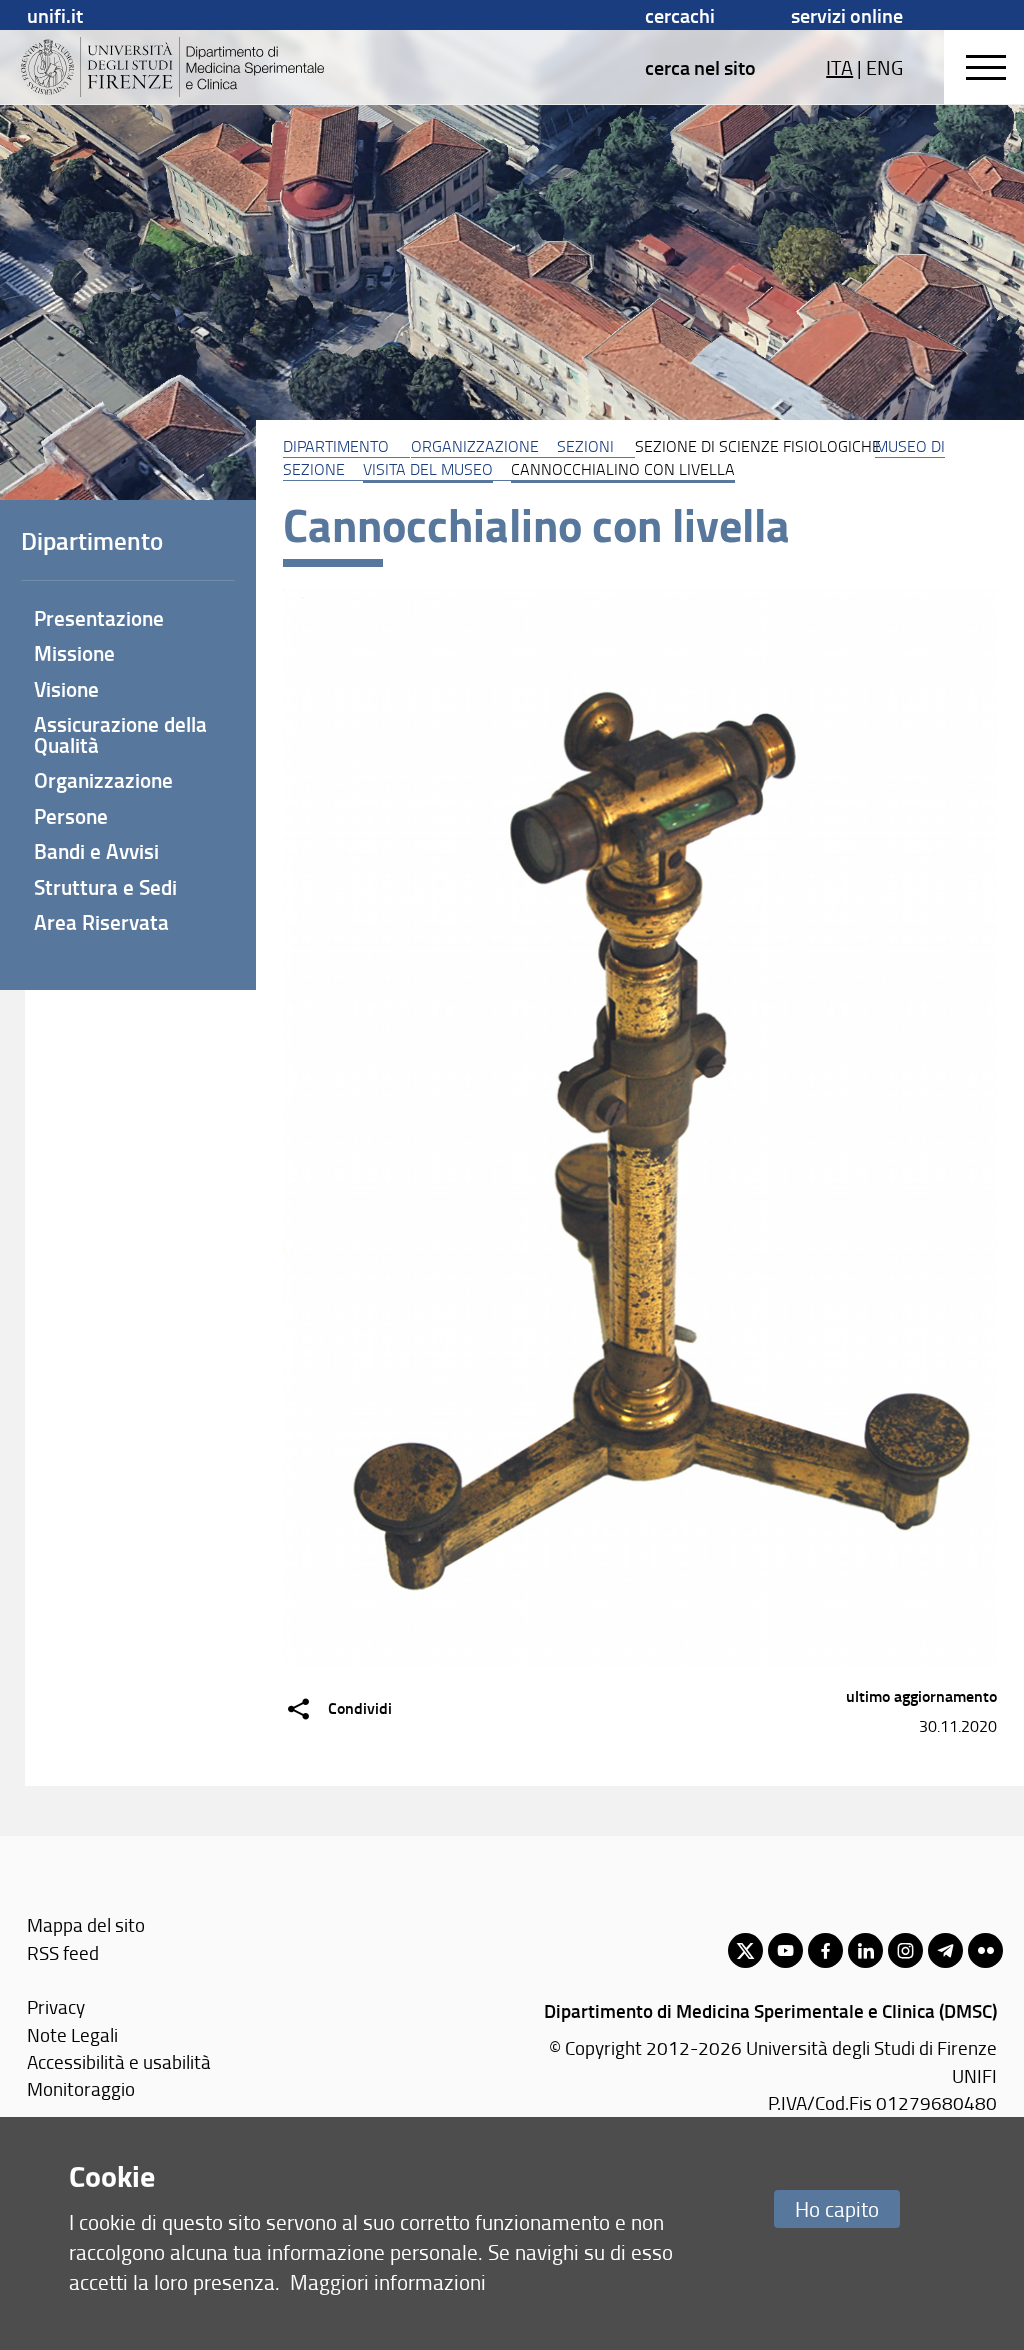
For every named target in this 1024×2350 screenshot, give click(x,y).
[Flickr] (985, 1950)
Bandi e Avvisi (96, 851)
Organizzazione (475, 446)
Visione (66, 689)
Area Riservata (101, 922)
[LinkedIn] (865, 1950)
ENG (884, 67)
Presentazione (99, 618)
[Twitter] (745, 1950)
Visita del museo (428, 469)
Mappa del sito (86, 1924)
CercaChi (680, 15)
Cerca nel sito (700, 67)
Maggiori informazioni (388, 2281)
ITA (839, 67)
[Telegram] (945, 1950)
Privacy (56, 2006)
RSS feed (63, 1952)
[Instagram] (905, 1950)
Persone (71, 816)
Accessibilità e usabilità (119, 2061)
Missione (74, 653)
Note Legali (72, 2034)
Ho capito (837, 2208)
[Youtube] (785, 1950)
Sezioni (585, 446)
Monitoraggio (81, 2088)
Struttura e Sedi (105, 887)
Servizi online (847, 15)
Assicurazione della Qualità (120, 734)
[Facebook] (825, 1950)
